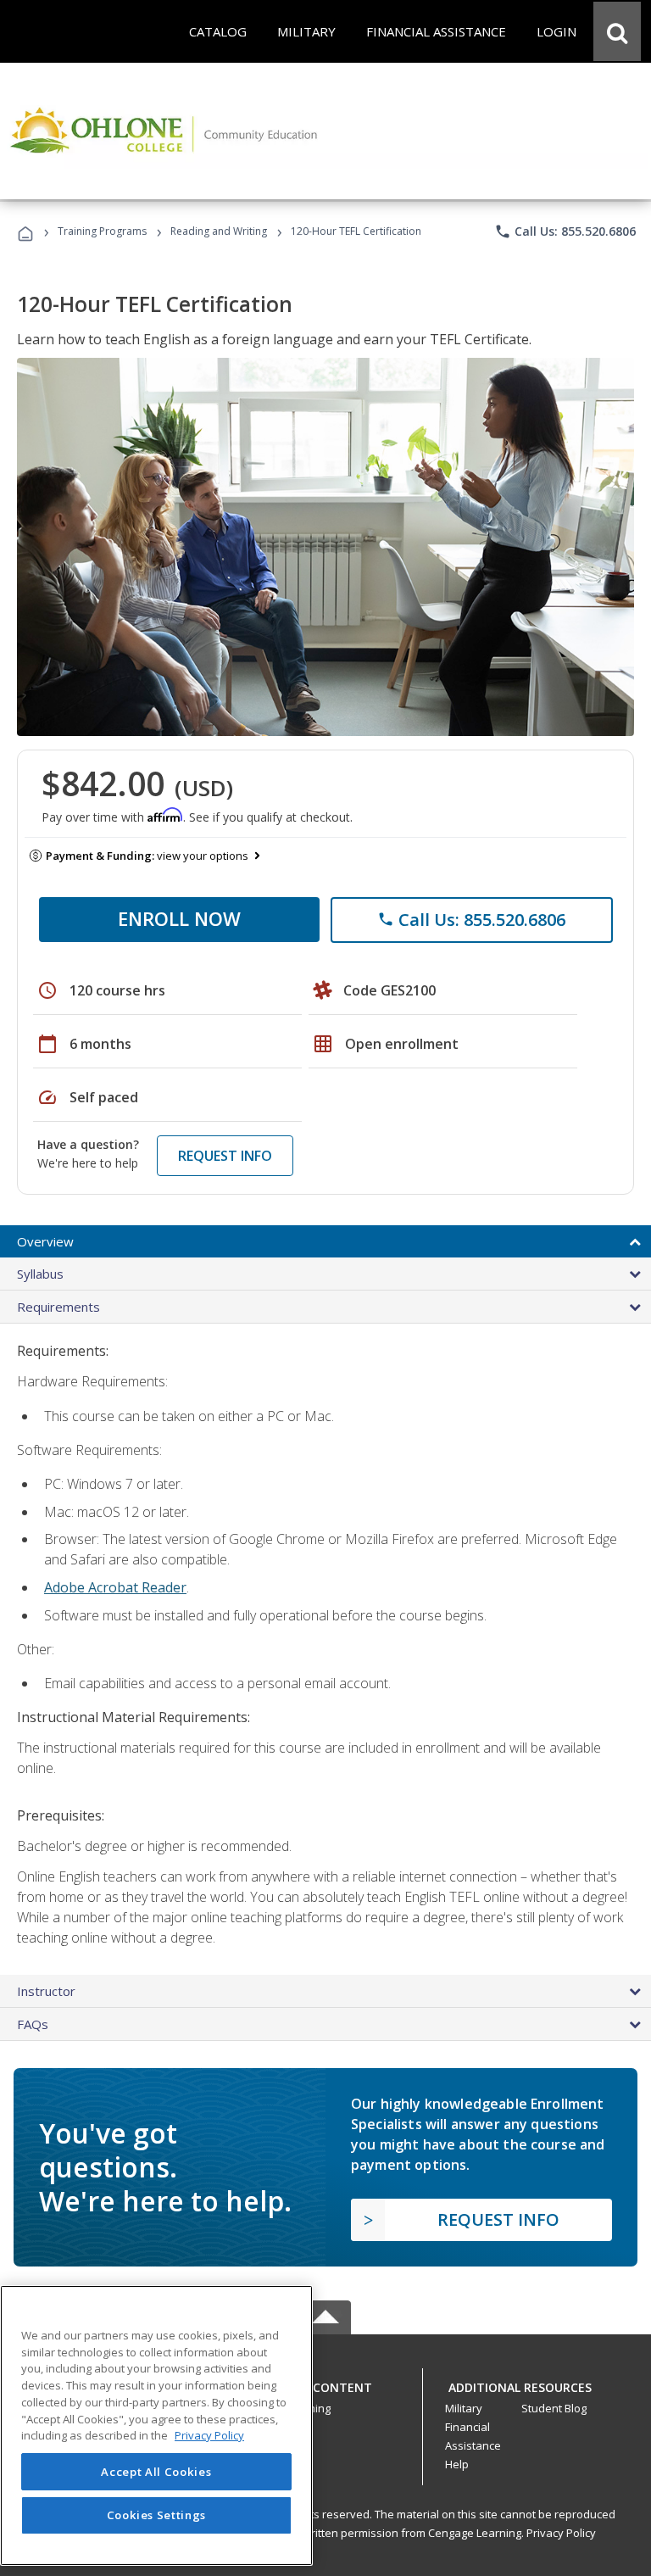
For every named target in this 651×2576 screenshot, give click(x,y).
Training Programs (102, 231)
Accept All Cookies (156, 2472)
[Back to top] (325, 2384)
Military (464, 2408)
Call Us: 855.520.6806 (565, 231)
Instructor (46, 1991)
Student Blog (554, 2408)
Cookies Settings (157, 2515)
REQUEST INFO (225, 1156)
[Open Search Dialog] (617, 31)
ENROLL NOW (179, 918)
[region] (156, 2425)
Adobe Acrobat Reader (115, 1587)
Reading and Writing (219, 231)
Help (457, 2464)
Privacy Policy (561, 2533)
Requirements (58, 1307)
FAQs (33, 2024)
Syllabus (40, 1274)
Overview (45, 1241)
